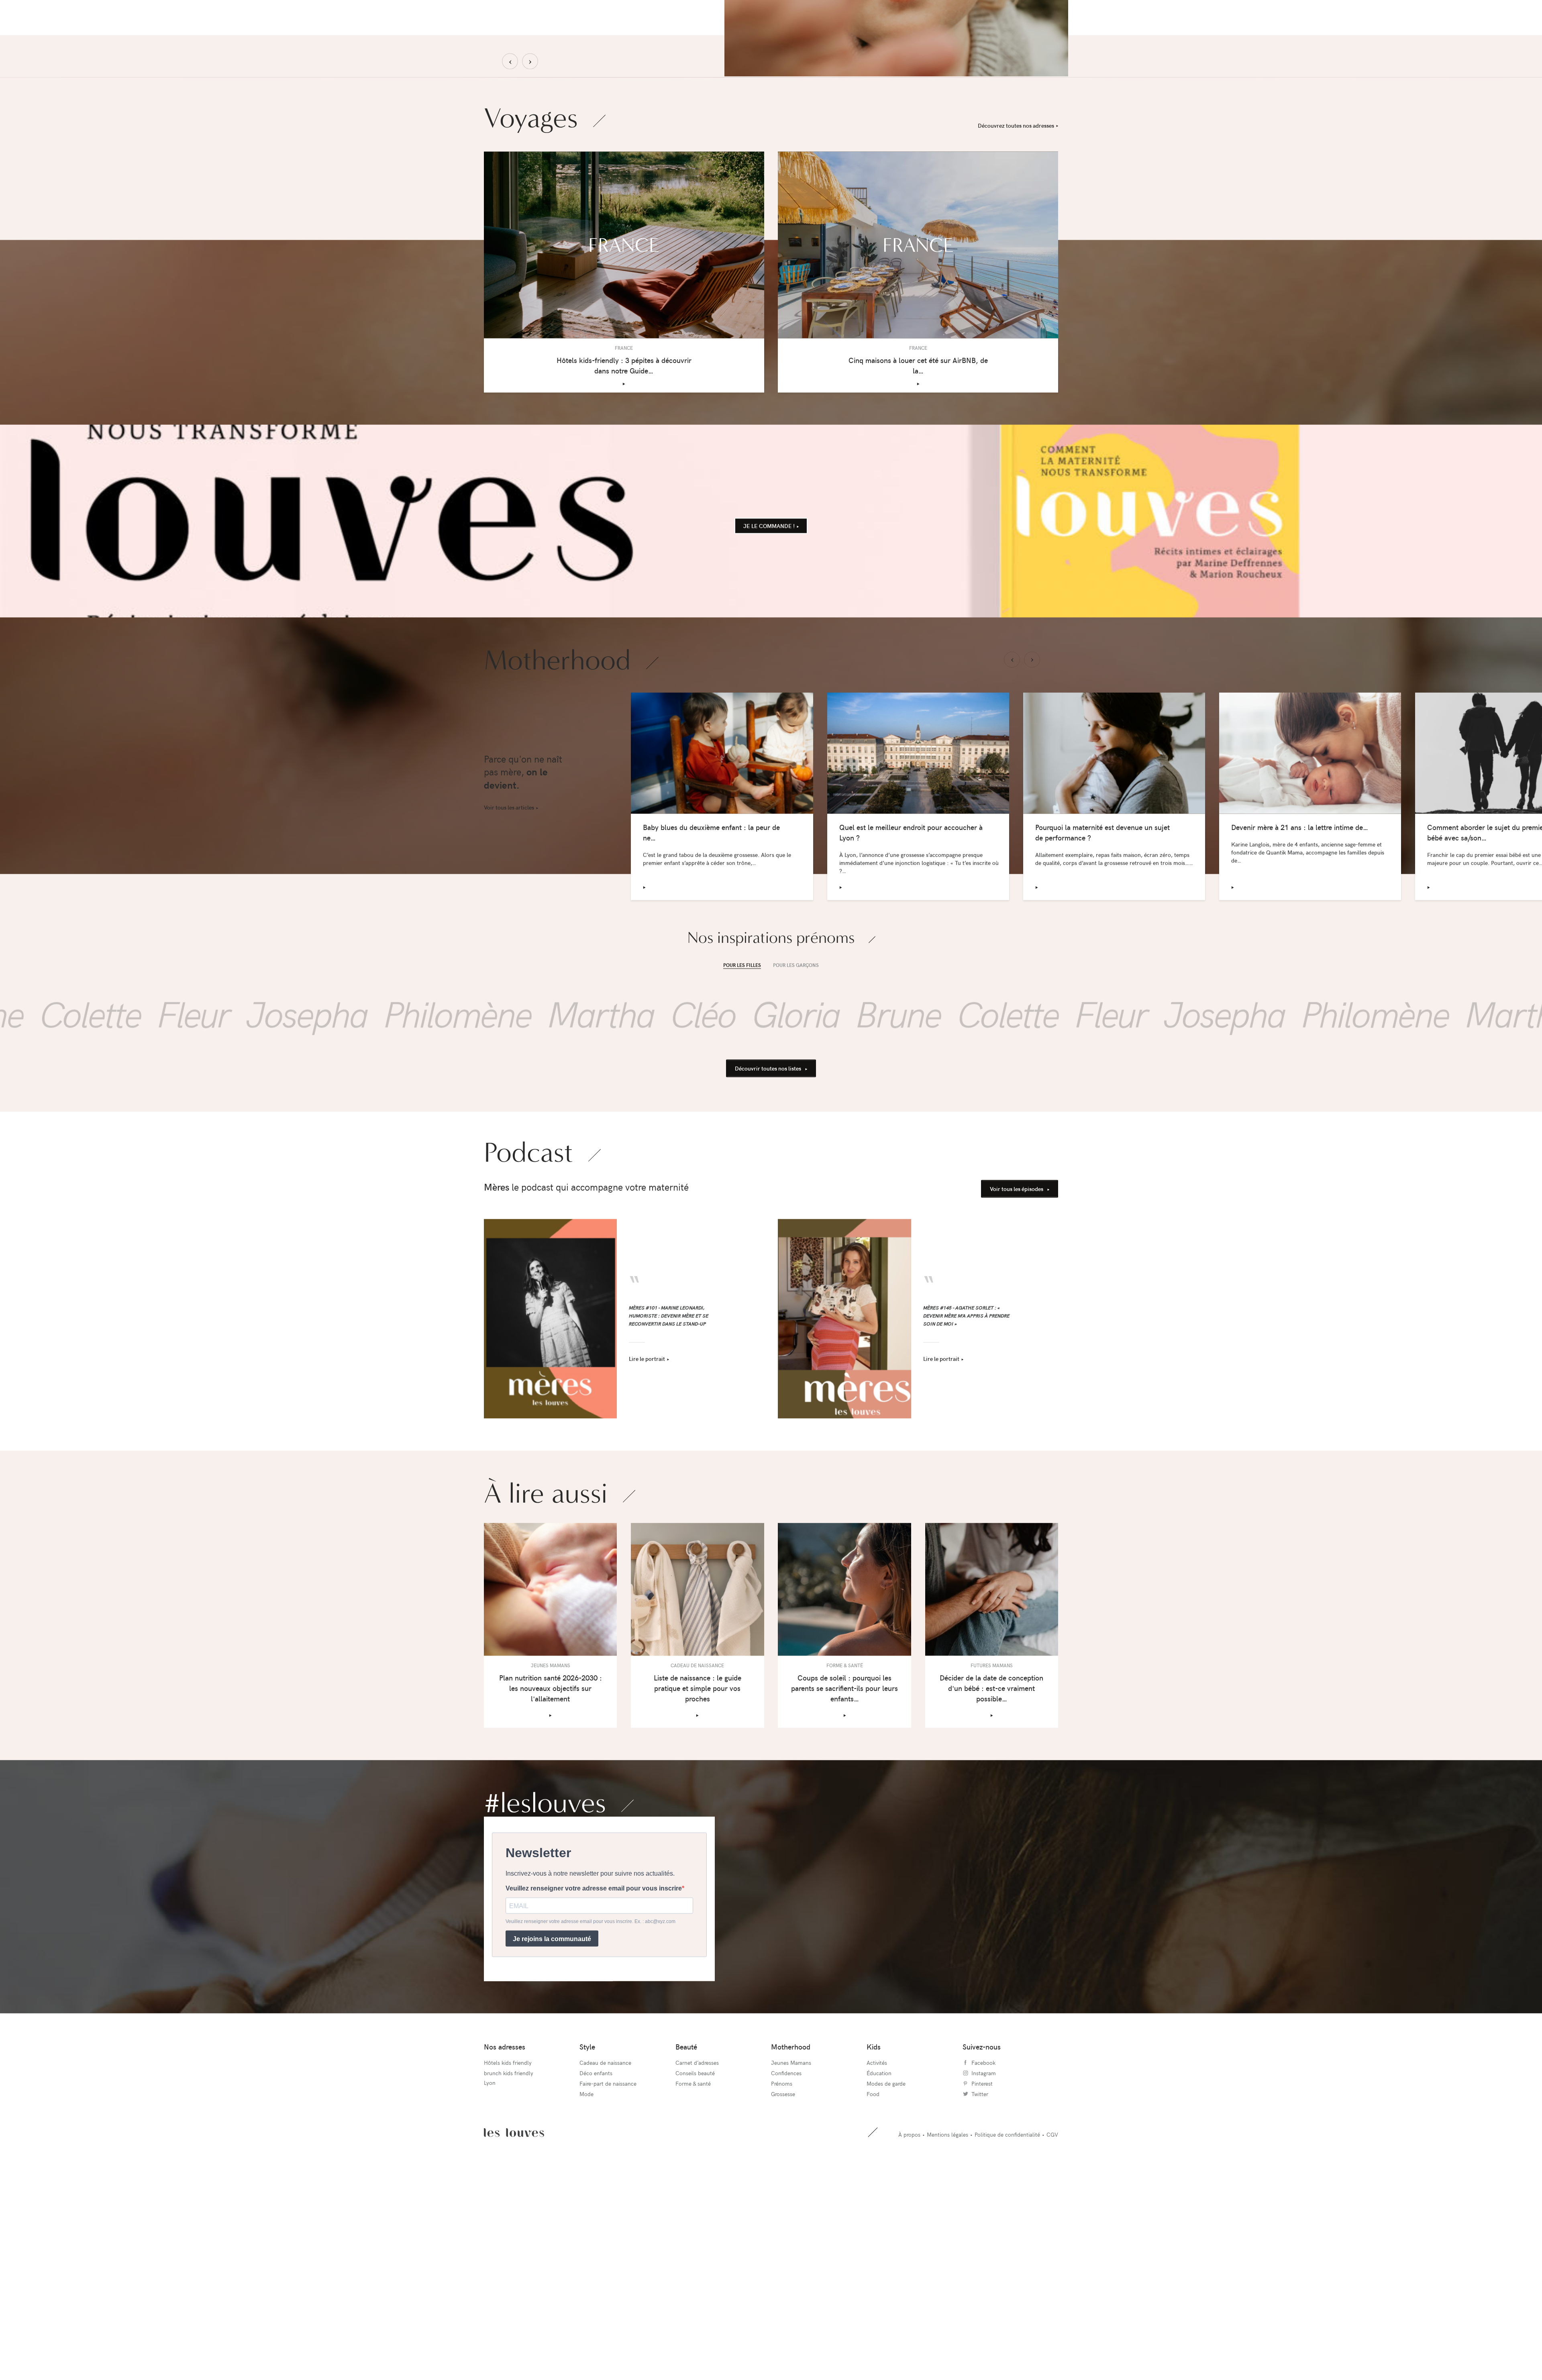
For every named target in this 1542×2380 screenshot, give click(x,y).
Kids (874, 2214)
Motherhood (791, 2214)
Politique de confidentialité (1007, 2302)
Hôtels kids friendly (508, 2230)
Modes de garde (886, 2251)
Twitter (980, 2262)
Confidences (786, 2241)
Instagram (984, 2241)
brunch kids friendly (509, 2241)
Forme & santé (693, 2251)
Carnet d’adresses (697, 2230)
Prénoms (782, 2251)
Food (873, 2262)
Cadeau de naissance (605, 2230)
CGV (1052, 2302)
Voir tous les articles (509, 975)
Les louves (514, 2300)
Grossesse (783, 2262)
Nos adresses (505, 2214)
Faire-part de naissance (608, 2251)
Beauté (686, 2214)
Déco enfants (596, 2241)
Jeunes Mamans (791, 2230)
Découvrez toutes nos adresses (1016, 293)
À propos (909, 2302)
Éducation (879, 2241)
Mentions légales (947, 2302)
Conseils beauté (695, 2241)
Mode (586, 2262)
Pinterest (982, 2251)
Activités (877, 2230)
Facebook (983, 2230)
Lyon (490, 2250)
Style (587, 2214)
